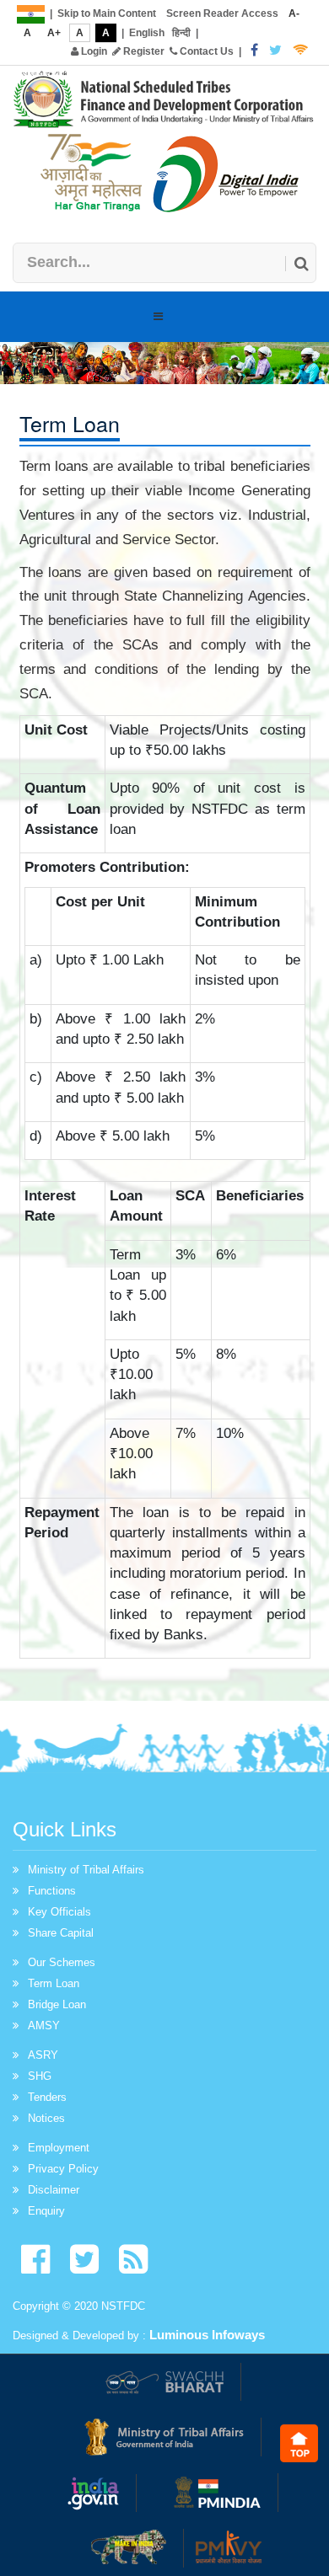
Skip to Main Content (107, 13)
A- (294, 13)
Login (93, 51)
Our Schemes (62, 1962)
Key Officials (59, 1912)
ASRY (43, 2055)
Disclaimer (54, 2190)
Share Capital (61, 1933)
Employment (59, 2148)
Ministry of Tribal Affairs (86, 1870)
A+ (54, 33)
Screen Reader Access (222, 13)
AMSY (44, 2026)
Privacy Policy (63, 2169)
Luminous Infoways (207, 2335)
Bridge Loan (57, 2004)
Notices (46, 2118)
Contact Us (205, 51)
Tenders (47, 2097)
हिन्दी (181, 33)
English (147, 33)
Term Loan (54, 1983)
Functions (52, 1891)
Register (143, 51)
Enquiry (46, 2211)
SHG (40, 2076)
